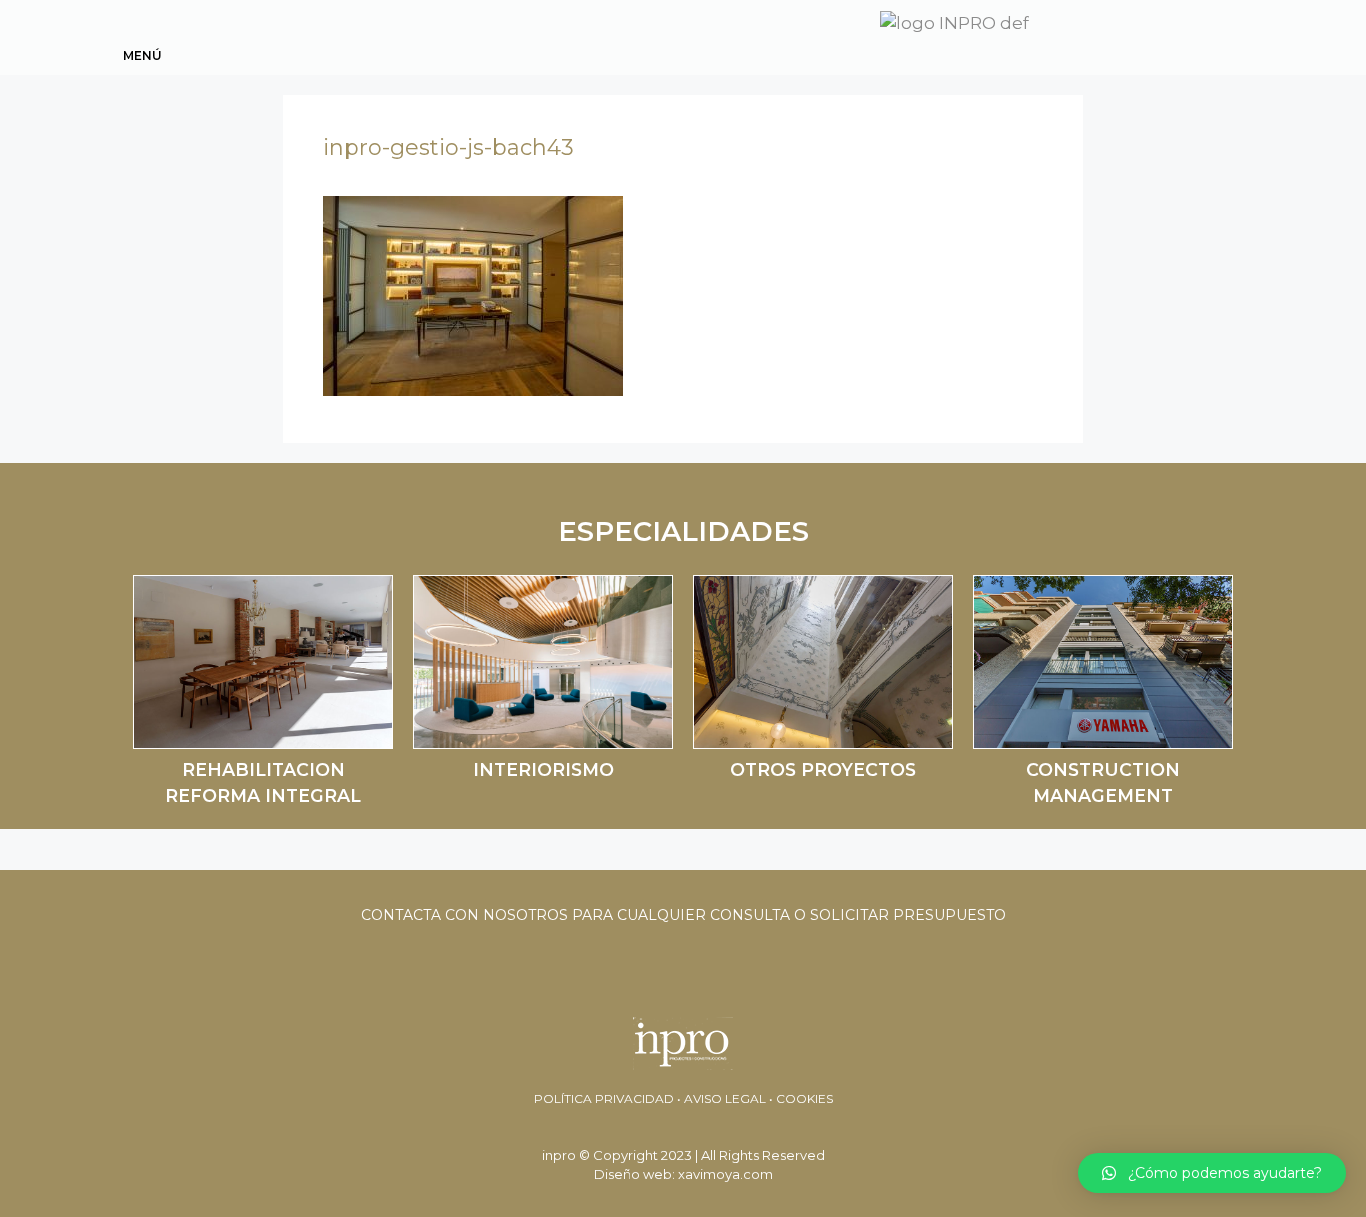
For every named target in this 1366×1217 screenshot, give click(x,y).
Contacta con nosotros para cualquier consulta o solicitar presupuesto (683, 915)
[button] (1212, 1173)
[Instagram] (1221, 34)
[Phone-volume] (1185, 34)
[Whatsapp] (1113, 34)
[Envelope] (1149, 34)
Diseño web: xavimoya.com (683, 1174)
